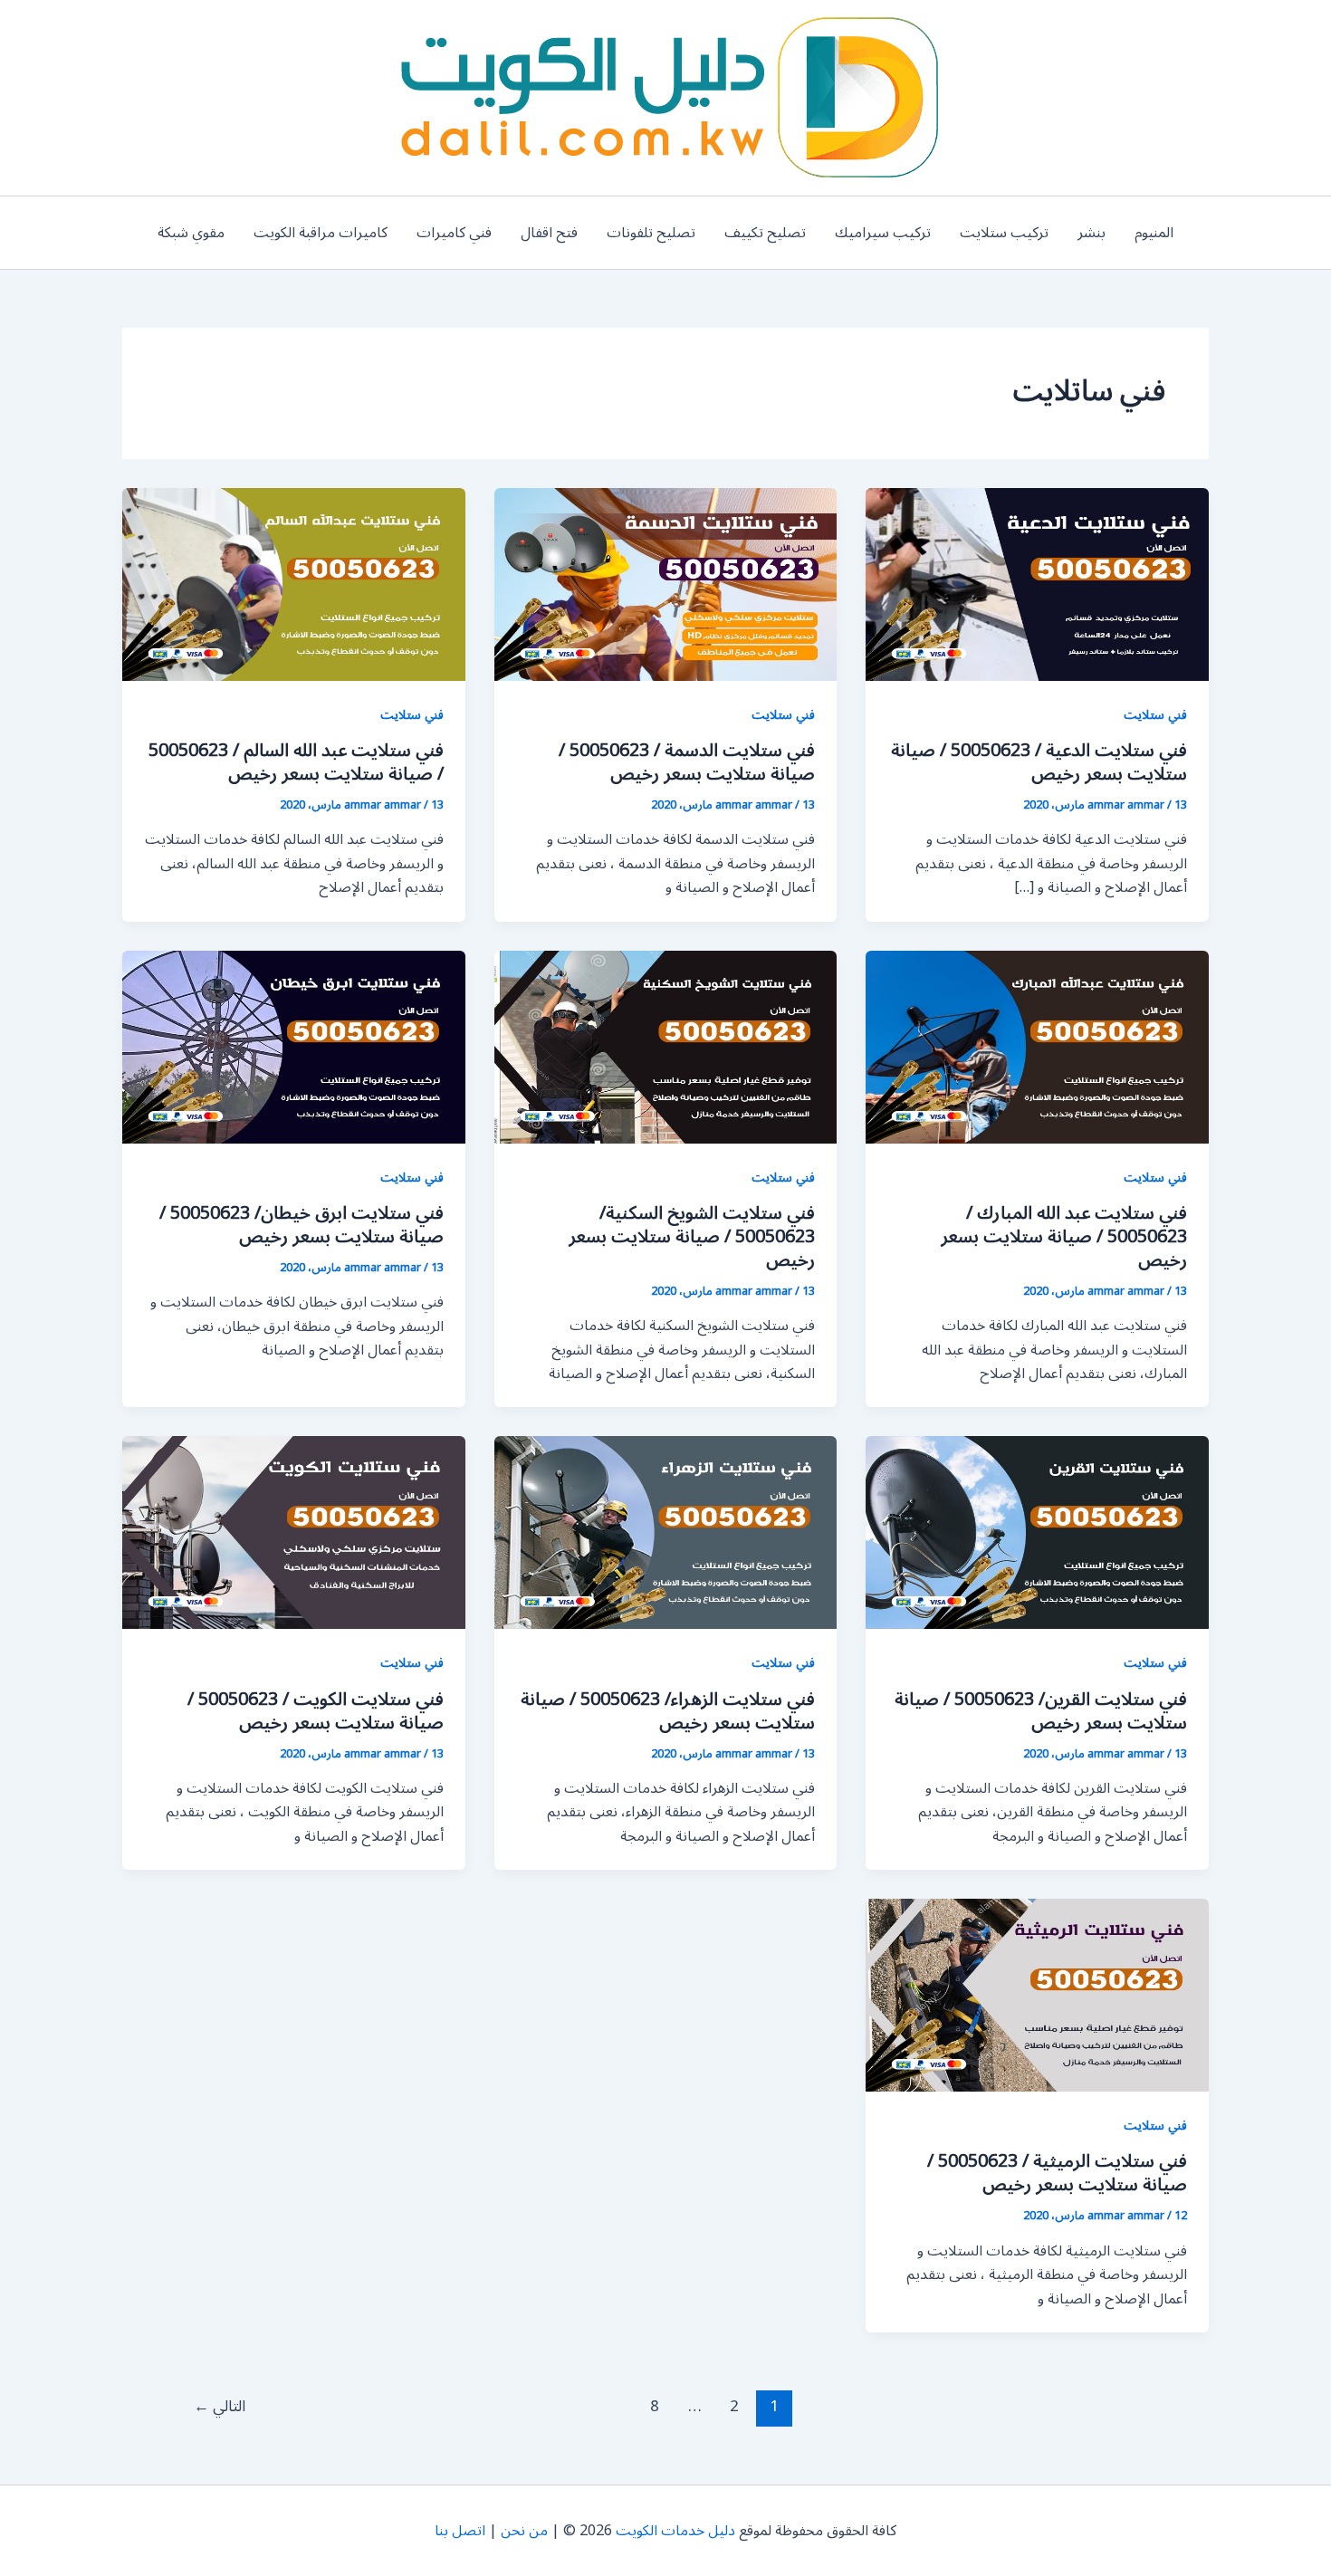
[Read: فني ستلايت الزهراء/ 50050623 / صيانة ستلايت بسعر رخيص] (666, 1532)
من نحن (524, 2531)
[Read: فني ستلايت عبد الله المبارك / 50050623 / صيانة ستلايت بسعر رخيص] (1037, 1046)
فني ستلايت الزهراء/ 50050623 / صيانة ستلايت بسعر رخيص (668, 1711)
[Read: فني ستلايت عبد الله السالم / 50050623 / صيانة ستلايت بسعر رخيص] (294, 584)
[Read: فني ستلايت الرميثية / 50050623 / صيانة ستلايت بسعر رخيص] (1037, 1995)
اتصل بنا (460, 2531)
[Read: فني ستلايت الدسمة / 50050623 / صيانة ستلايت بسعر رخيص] (666, 584)
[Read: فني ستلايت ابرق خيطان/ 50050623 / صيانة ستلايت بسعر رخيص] (294, 1046)
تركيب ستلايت (1004, 233)
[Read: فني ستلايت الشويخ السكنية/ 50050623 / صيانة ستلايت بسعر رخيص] (666, 1046)
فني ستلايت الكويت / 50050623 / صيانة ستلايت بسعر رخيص (316, 1711)
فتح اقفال (549, 233)
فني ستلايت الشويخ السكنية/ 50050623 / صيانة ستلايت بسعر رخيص (692, 1237)
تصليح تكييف (765, 233)
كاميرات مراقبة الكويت (321, 233)
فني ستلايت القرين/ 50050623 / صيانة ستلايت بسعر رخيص (1041, 1711)
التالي (220, 2407)
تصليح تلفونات (651, 233)
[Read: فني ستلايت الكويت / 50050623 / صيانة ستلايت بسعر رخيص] (294, 1532)
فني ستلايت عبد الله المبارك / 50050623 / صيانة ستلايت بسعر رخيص (1064, 1237)
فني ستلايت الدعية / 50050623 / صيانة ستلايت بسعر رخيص (1039, 762)
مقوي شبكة (191, 233)
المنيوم (1154, 233)
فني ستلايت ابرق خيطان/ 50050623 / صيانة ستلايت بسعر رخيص (302, 1225)
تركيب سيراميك (883, 233)
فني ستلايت (1155, 715)
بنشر (1092, 233)
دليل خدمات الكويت (675, 2531)
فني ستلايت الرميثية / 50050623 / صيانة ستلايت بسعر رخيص (1057, 2173)
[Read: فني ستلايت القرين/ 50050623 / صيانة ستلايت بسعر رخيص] (1037, 1532)
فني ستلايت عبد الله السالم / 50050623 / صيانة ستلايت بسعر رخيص (296, 762)
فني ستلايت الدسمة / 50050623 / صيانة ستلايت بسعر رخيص (687, 762)
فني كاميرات (454, 233)
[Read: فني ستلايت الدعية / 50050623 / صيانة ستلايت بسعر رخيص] (1037, 584)
